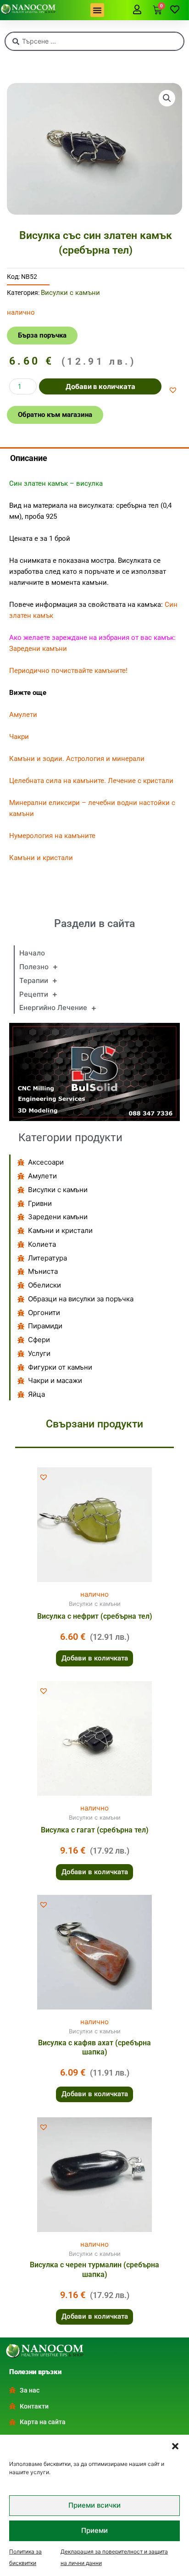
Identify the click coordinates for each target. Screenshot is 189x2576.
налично (94, 1594)
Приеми (94, 2530)
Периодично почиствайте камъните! (68, 671)
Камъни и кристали (41, 858)
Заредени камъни (38, 649)
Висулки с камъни (70, 293)
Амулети (23, 715)
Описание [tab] (29, 458)
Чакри (19, 737)
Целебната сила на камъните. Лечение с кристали (91, 781)
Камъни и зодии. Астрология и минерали (77, 759)
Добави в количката (100, 386)
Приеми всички (94, 2505)
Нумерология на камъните (52, 836)
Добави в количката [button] (95, 1658)
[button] (175, 2446)
